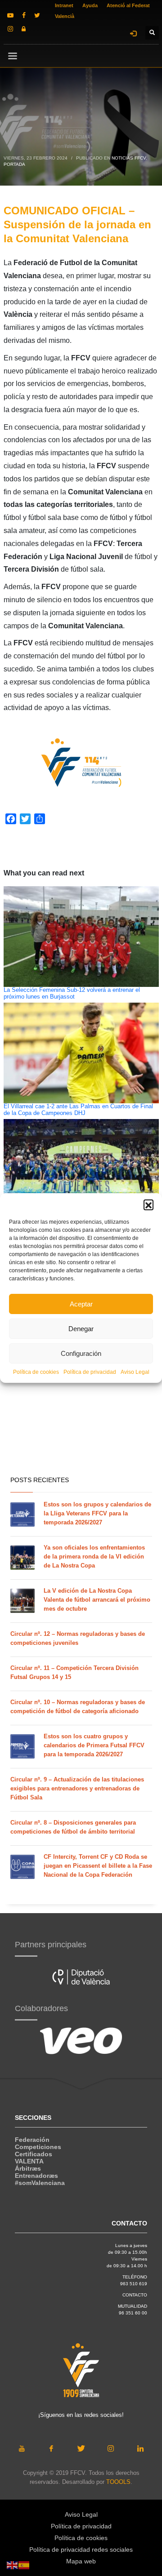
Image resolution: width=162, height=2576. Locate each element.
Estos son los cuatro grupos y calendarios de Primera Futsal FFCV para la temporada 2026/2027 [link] (94, 1745)
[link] (10, 15)
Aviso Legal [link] (135, 1372)
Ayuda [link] (90, 5)
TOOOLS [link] (118, 2482)
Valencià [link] (65, 16)
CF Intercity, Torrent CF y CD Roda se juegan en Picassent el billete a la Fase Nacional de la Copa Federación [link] (98, 1866)
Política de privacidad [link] (90, 1372)
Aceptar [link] (81, 1304)
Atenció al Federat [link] (128, 5)
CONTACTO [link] (135, 2295)
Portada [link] (14, 164)
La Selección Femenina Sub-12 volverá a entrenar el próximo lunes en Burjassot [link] (72, 993)
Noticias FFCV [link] (129, 158)
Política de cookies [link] (36, 1372)
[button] (148, 1204)
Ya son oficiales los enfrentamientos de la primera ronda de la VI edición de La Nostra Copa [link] (94, 1557)
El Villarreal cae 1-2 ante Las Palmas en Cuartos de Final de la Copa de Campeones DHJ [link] (78, 1110)
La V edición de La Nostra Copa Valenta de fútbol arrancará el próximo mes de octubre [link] (97, 1600)
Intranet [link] (64, 5)
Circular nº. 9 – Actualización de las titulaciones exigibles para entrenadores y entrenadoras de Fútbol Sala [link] (77, 1788)
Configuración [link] (81, 1353)
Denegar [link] (81, 1329)
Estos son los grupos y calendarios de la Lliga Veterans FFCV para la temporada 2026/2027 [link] (97, 1513)
